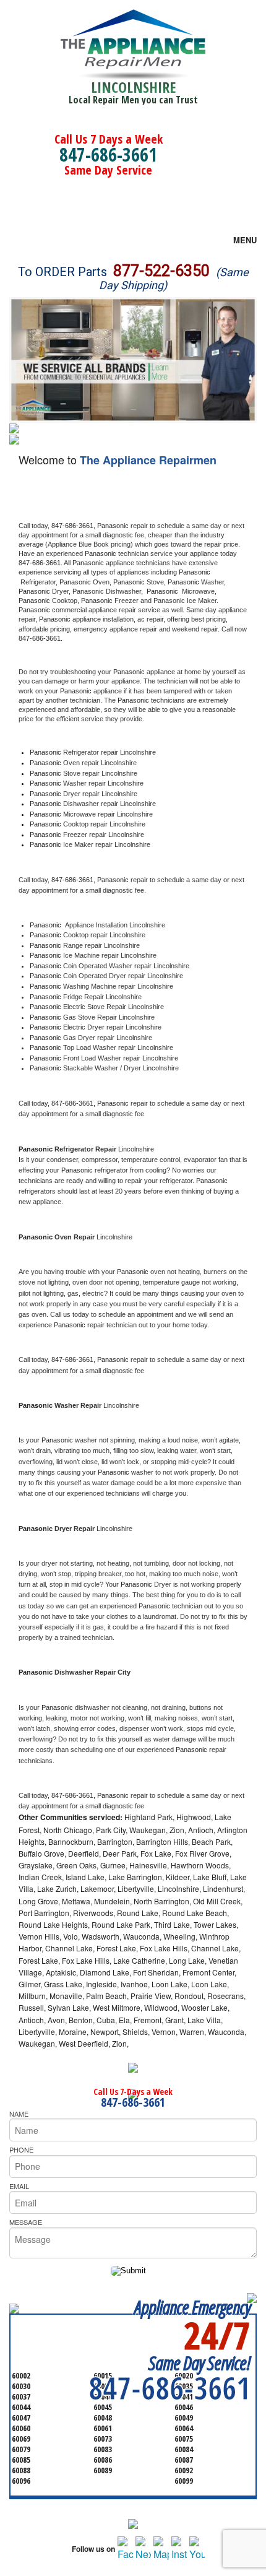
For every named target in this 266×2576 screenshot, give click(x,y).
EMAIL (19, 2186)
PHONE (21, 2149)
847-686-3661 (108, 154)
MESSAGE (26, 2222)
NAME (19, 2114)
